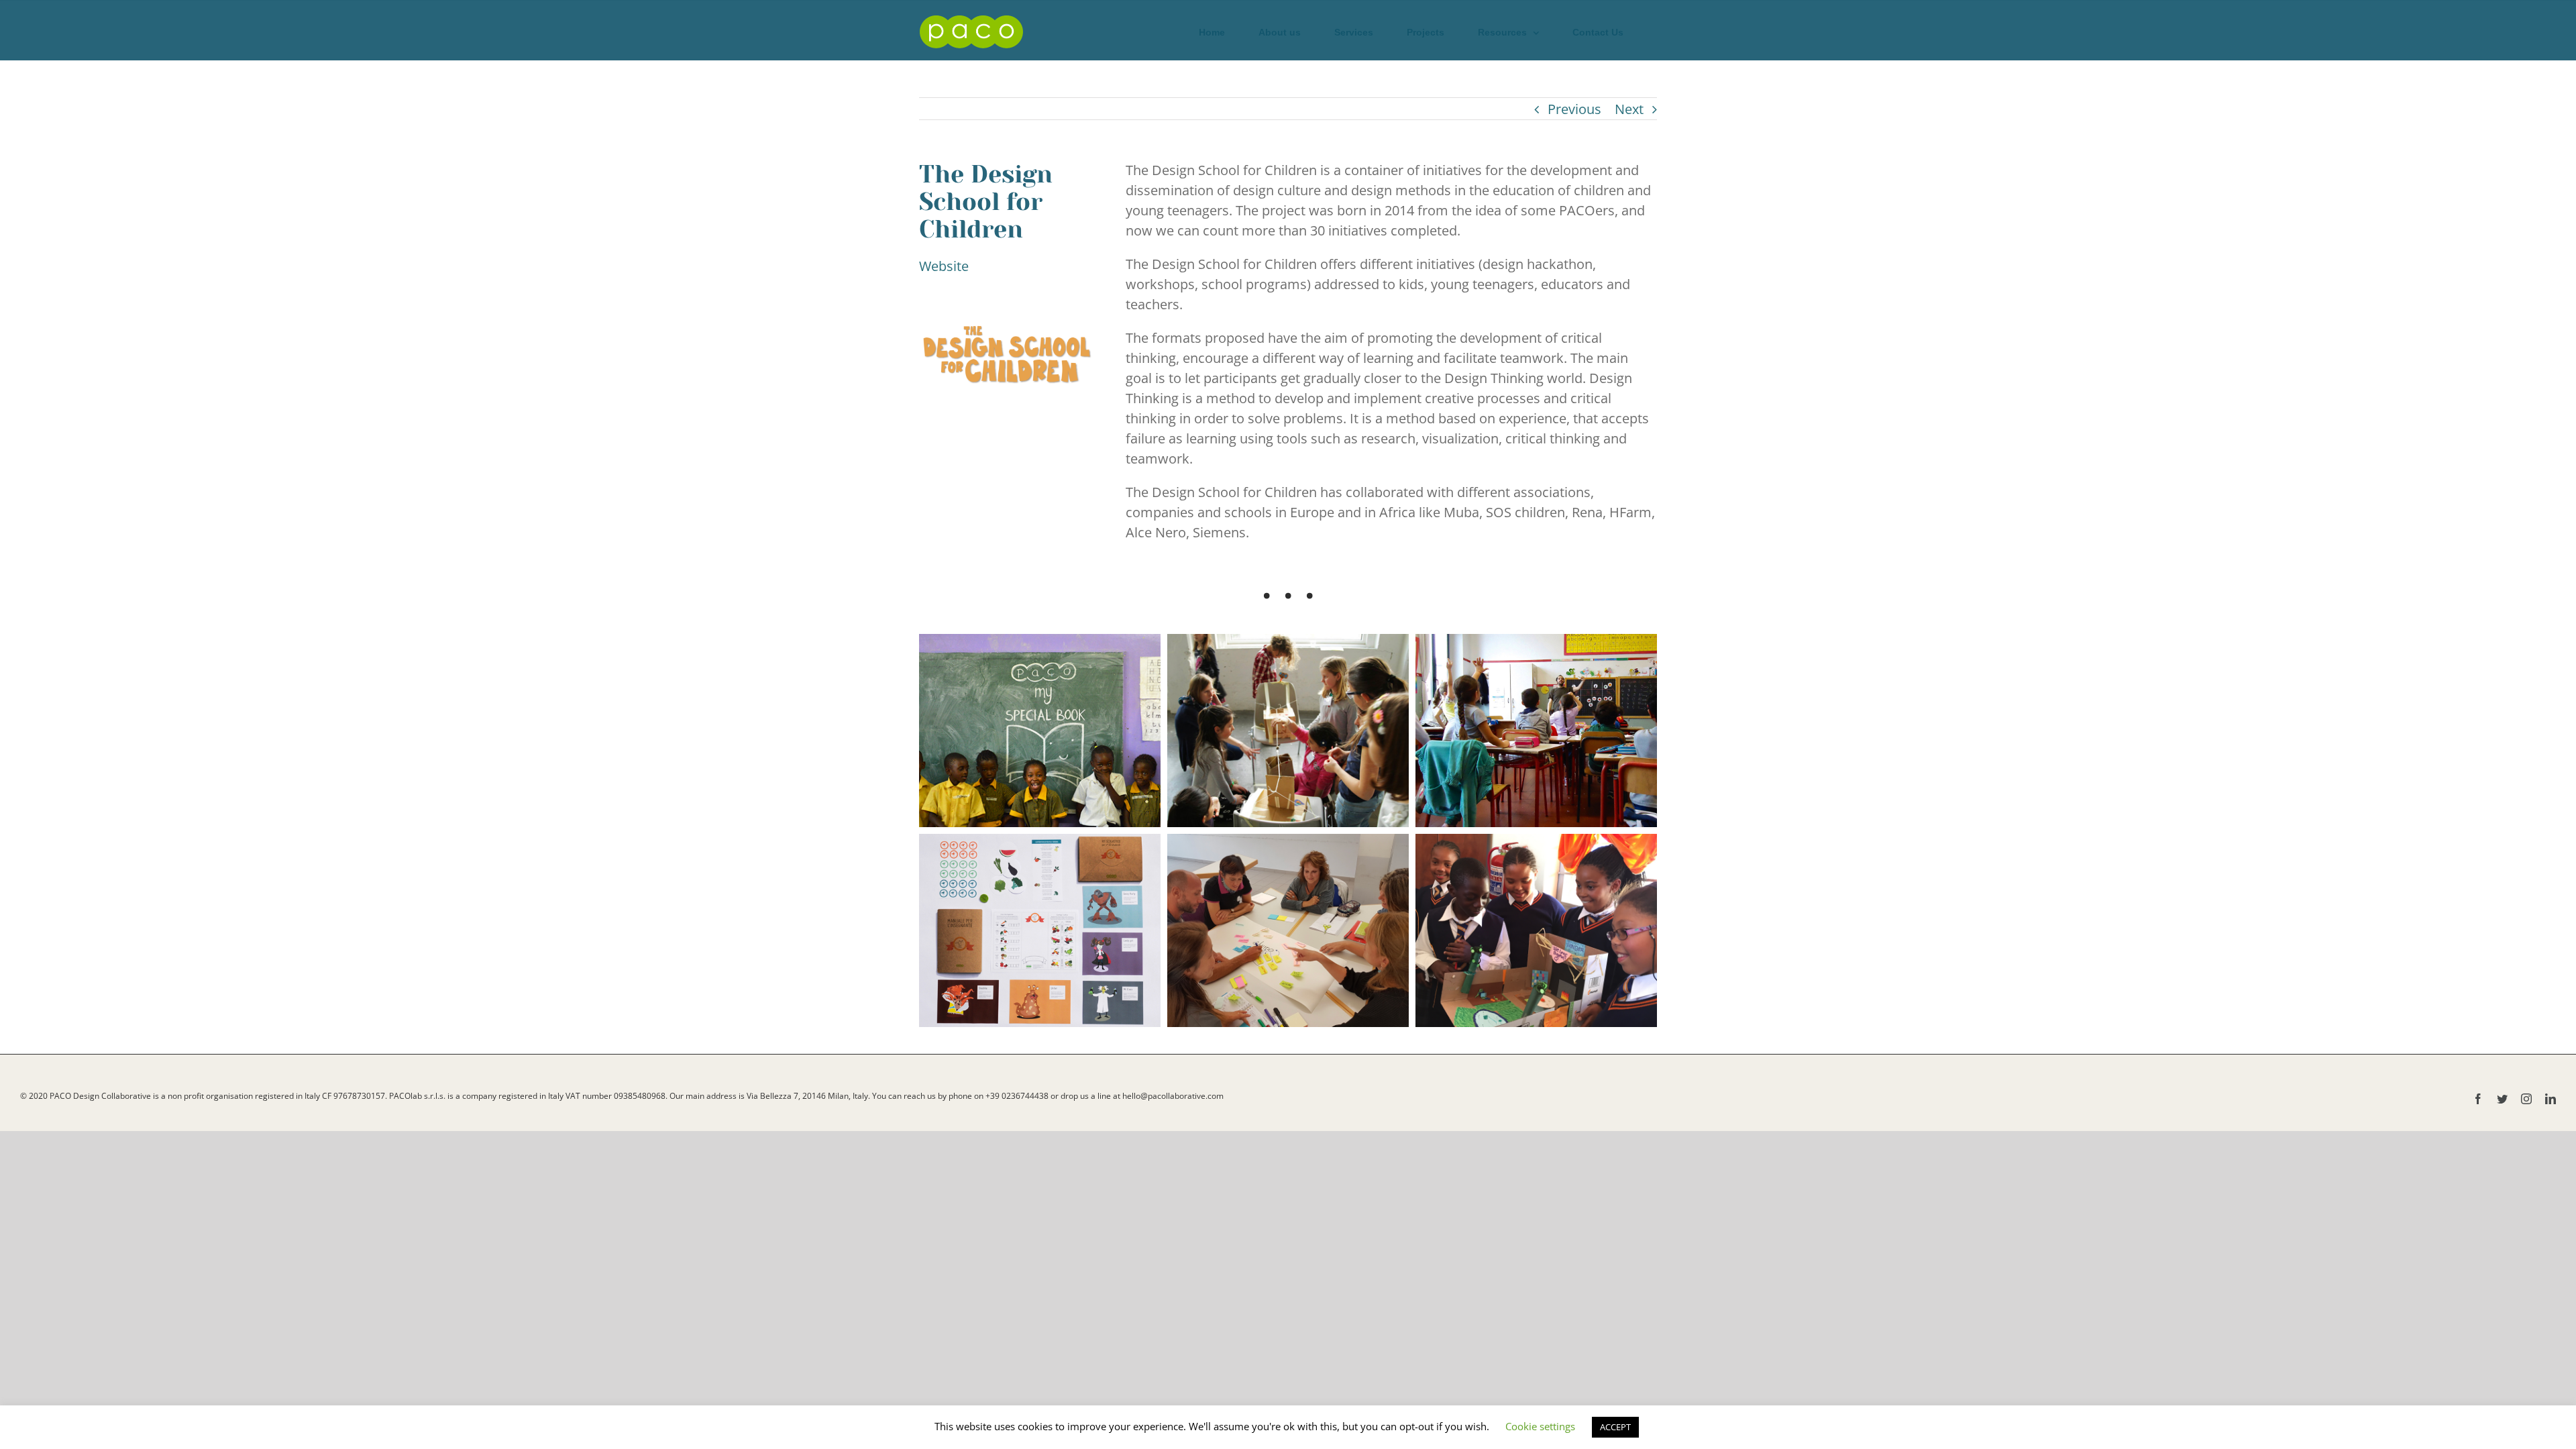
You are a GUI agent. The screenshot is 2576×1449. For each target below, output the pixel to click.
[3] (1288, 930)
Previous (1574, 109)
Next (1629, 109)
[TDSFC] (1040, 731)
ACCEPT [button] (1615, 1427)
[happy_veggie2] (1040, 930)
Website (944, 266)
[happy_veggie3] (1536, 731)
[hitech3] (1288, 731)
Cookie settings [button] (1540, 1426)
